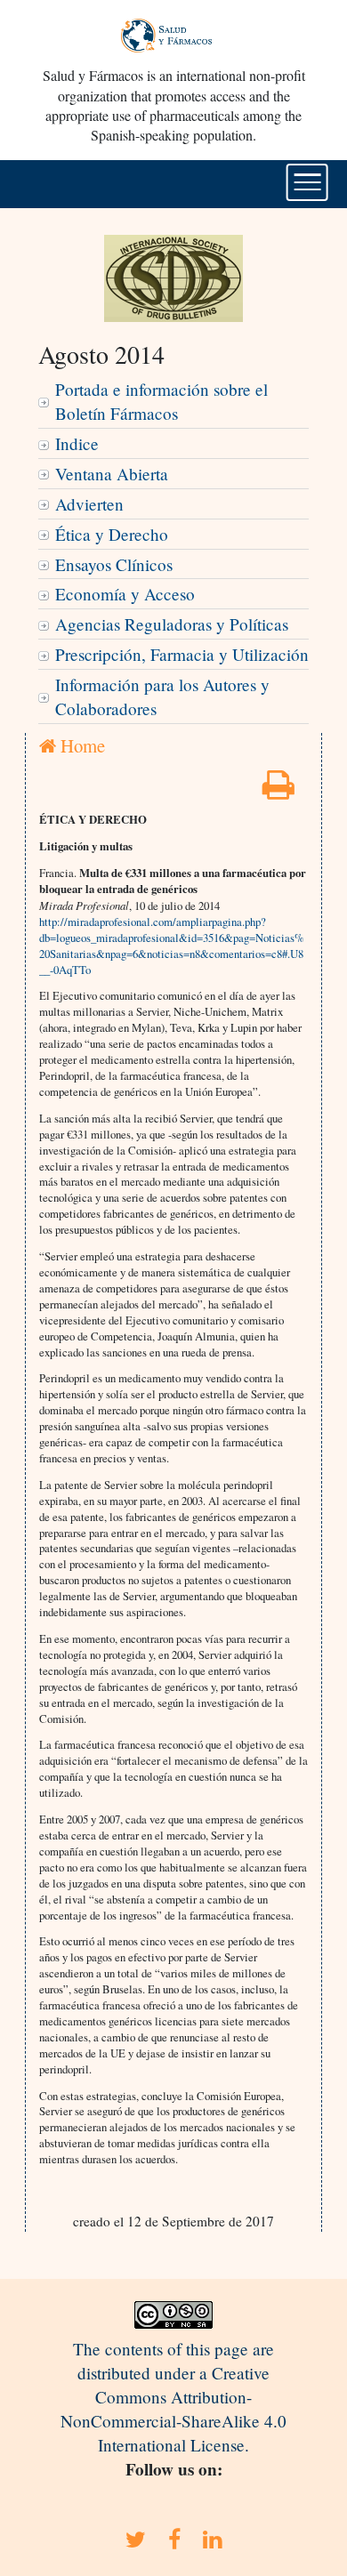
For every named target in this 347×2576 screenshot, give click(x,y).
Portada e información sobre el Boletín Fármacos (161, 401)
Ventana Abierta (112, 474)
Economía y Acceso (125, 594)
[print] (278, 790)
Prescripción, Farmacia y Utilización (182, 654)
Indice (77, 443)
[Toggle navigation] (307, 182)
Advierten (89, 504)
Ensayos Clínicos (114, 564)
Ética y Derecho (112, 534)
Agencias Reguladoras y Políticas (172, 624)
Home (81, 745)
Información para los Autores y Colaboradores (162, 696)
